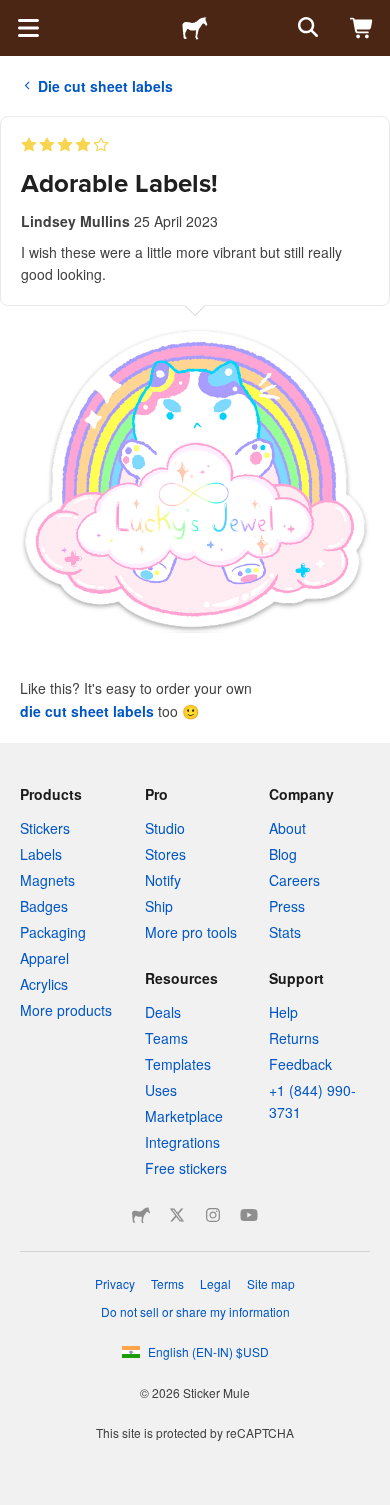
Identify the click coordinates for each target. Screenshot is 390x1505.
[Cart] (362, 28)
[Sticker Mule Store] (141, 1215)
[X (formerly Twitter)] (177, 1215)
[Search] (306, 28)
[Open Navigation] (28, 28)
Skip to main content (15, 15)
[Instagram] (213, 1215)
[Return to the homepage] (195, 28)
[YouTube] (249, 1215)
